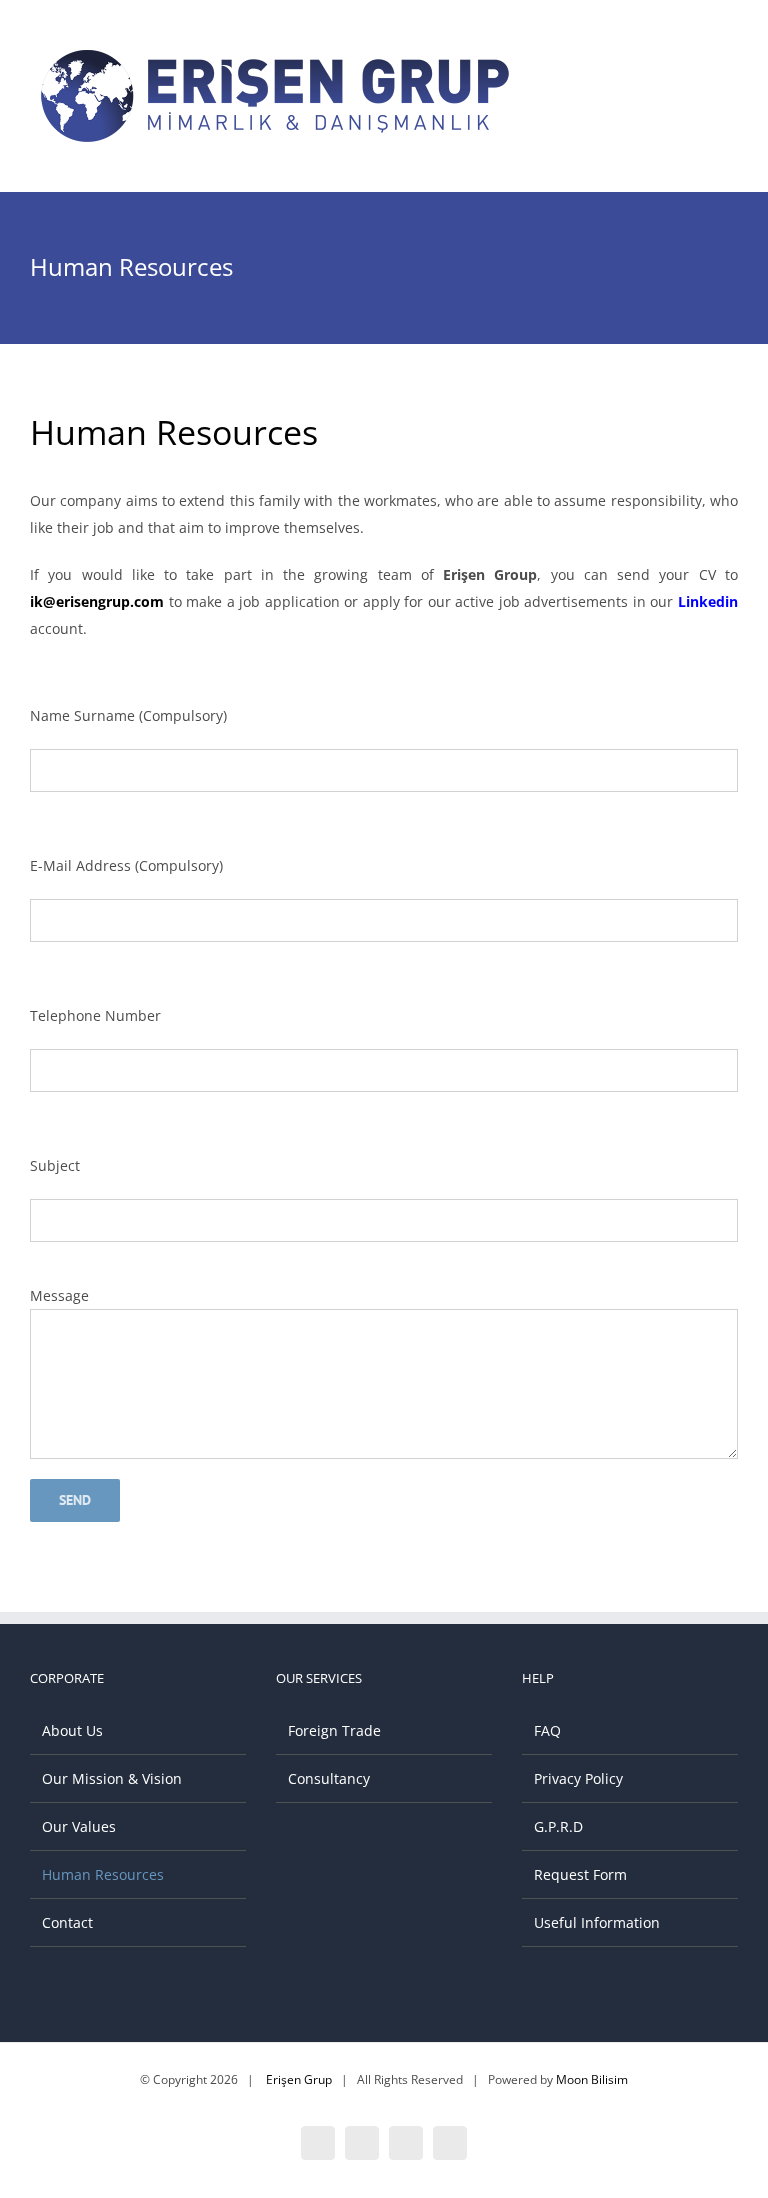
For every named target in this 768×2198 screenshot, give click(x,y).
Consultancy (329, 1778)
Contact (67, 1922)
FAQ (547, 1730)
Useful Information (597, 1922)
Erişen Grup (299, 2079)
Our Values (79, 1826)
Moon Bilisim (592, 2079)
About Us (72, 1730)
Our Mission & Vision (112, 1778)
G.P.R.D (558, 1826)
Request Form (580, 1874)
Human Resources (103, 1874)
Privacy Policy (578, 1778)
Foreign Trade (334, 1730)
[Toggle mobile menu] (730, 60)
